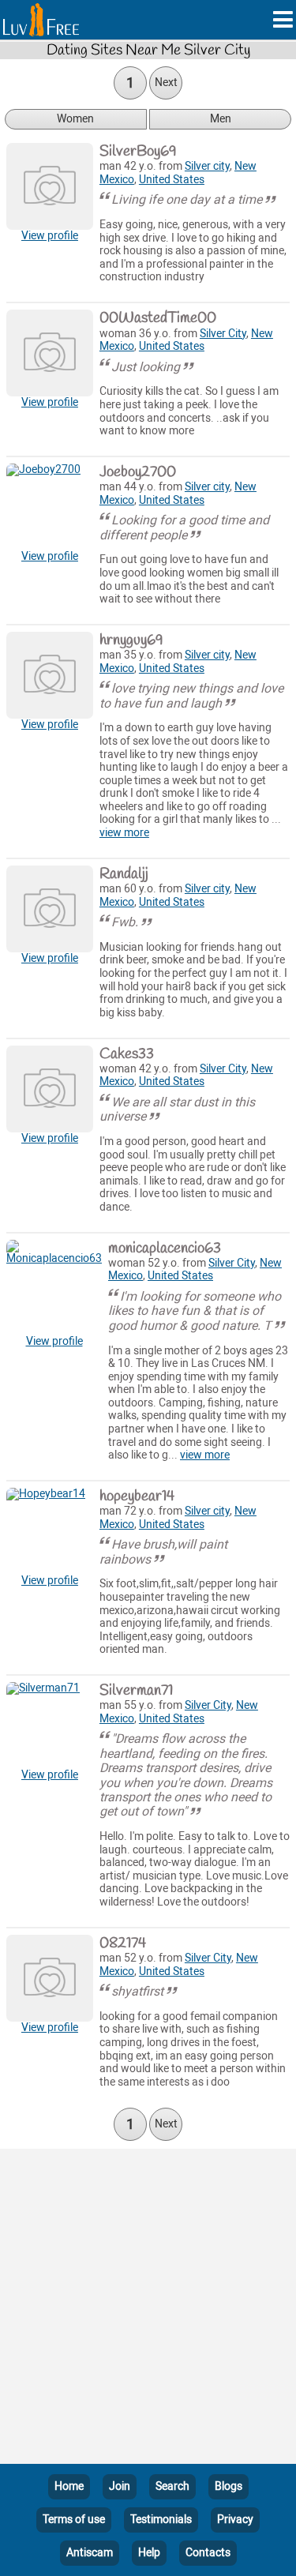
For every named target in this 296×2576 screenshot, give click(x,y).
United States (172, 180)
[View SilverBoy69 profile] (50, 186)
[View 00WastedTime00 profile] (50, 353)
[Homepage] (41, 20)
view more (124, 833)
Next (166, 83)
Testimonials (161, 2520)
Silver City (223, 334)
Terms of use (74, 2520)
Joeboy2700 (138, 472)
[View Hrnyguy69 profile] (50, 675)
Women (75, 119)
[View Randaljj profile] (50, 909)
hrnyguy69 (131, 640)
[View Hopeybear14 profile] (50, 1531)
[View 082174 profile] (50, 1978)
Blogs (229, 2486)
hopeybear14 (137, 1496)
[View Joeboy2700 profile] (50, 507)
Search (172, 2486)
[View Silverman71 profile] (50, 1725)
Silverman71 (136, 1691)
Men (221, 119)
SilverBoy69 (138, 152)
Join (120, 2486)
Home (69, 2486)
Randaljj (124, 874)
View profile (50, 236)
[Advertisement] (148, 2309)
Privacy (235, 2520)
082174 (123, 1943)
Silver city (207, 166)
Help (149, 2553)
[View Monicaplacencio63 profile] (54, 1288)
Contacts (208, 2553)
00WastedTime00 (158, 318)
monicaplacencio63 (165, 1249)
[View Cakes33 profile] (50, 1089)
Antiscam (90, 2553)
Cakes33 (127, 1054)
